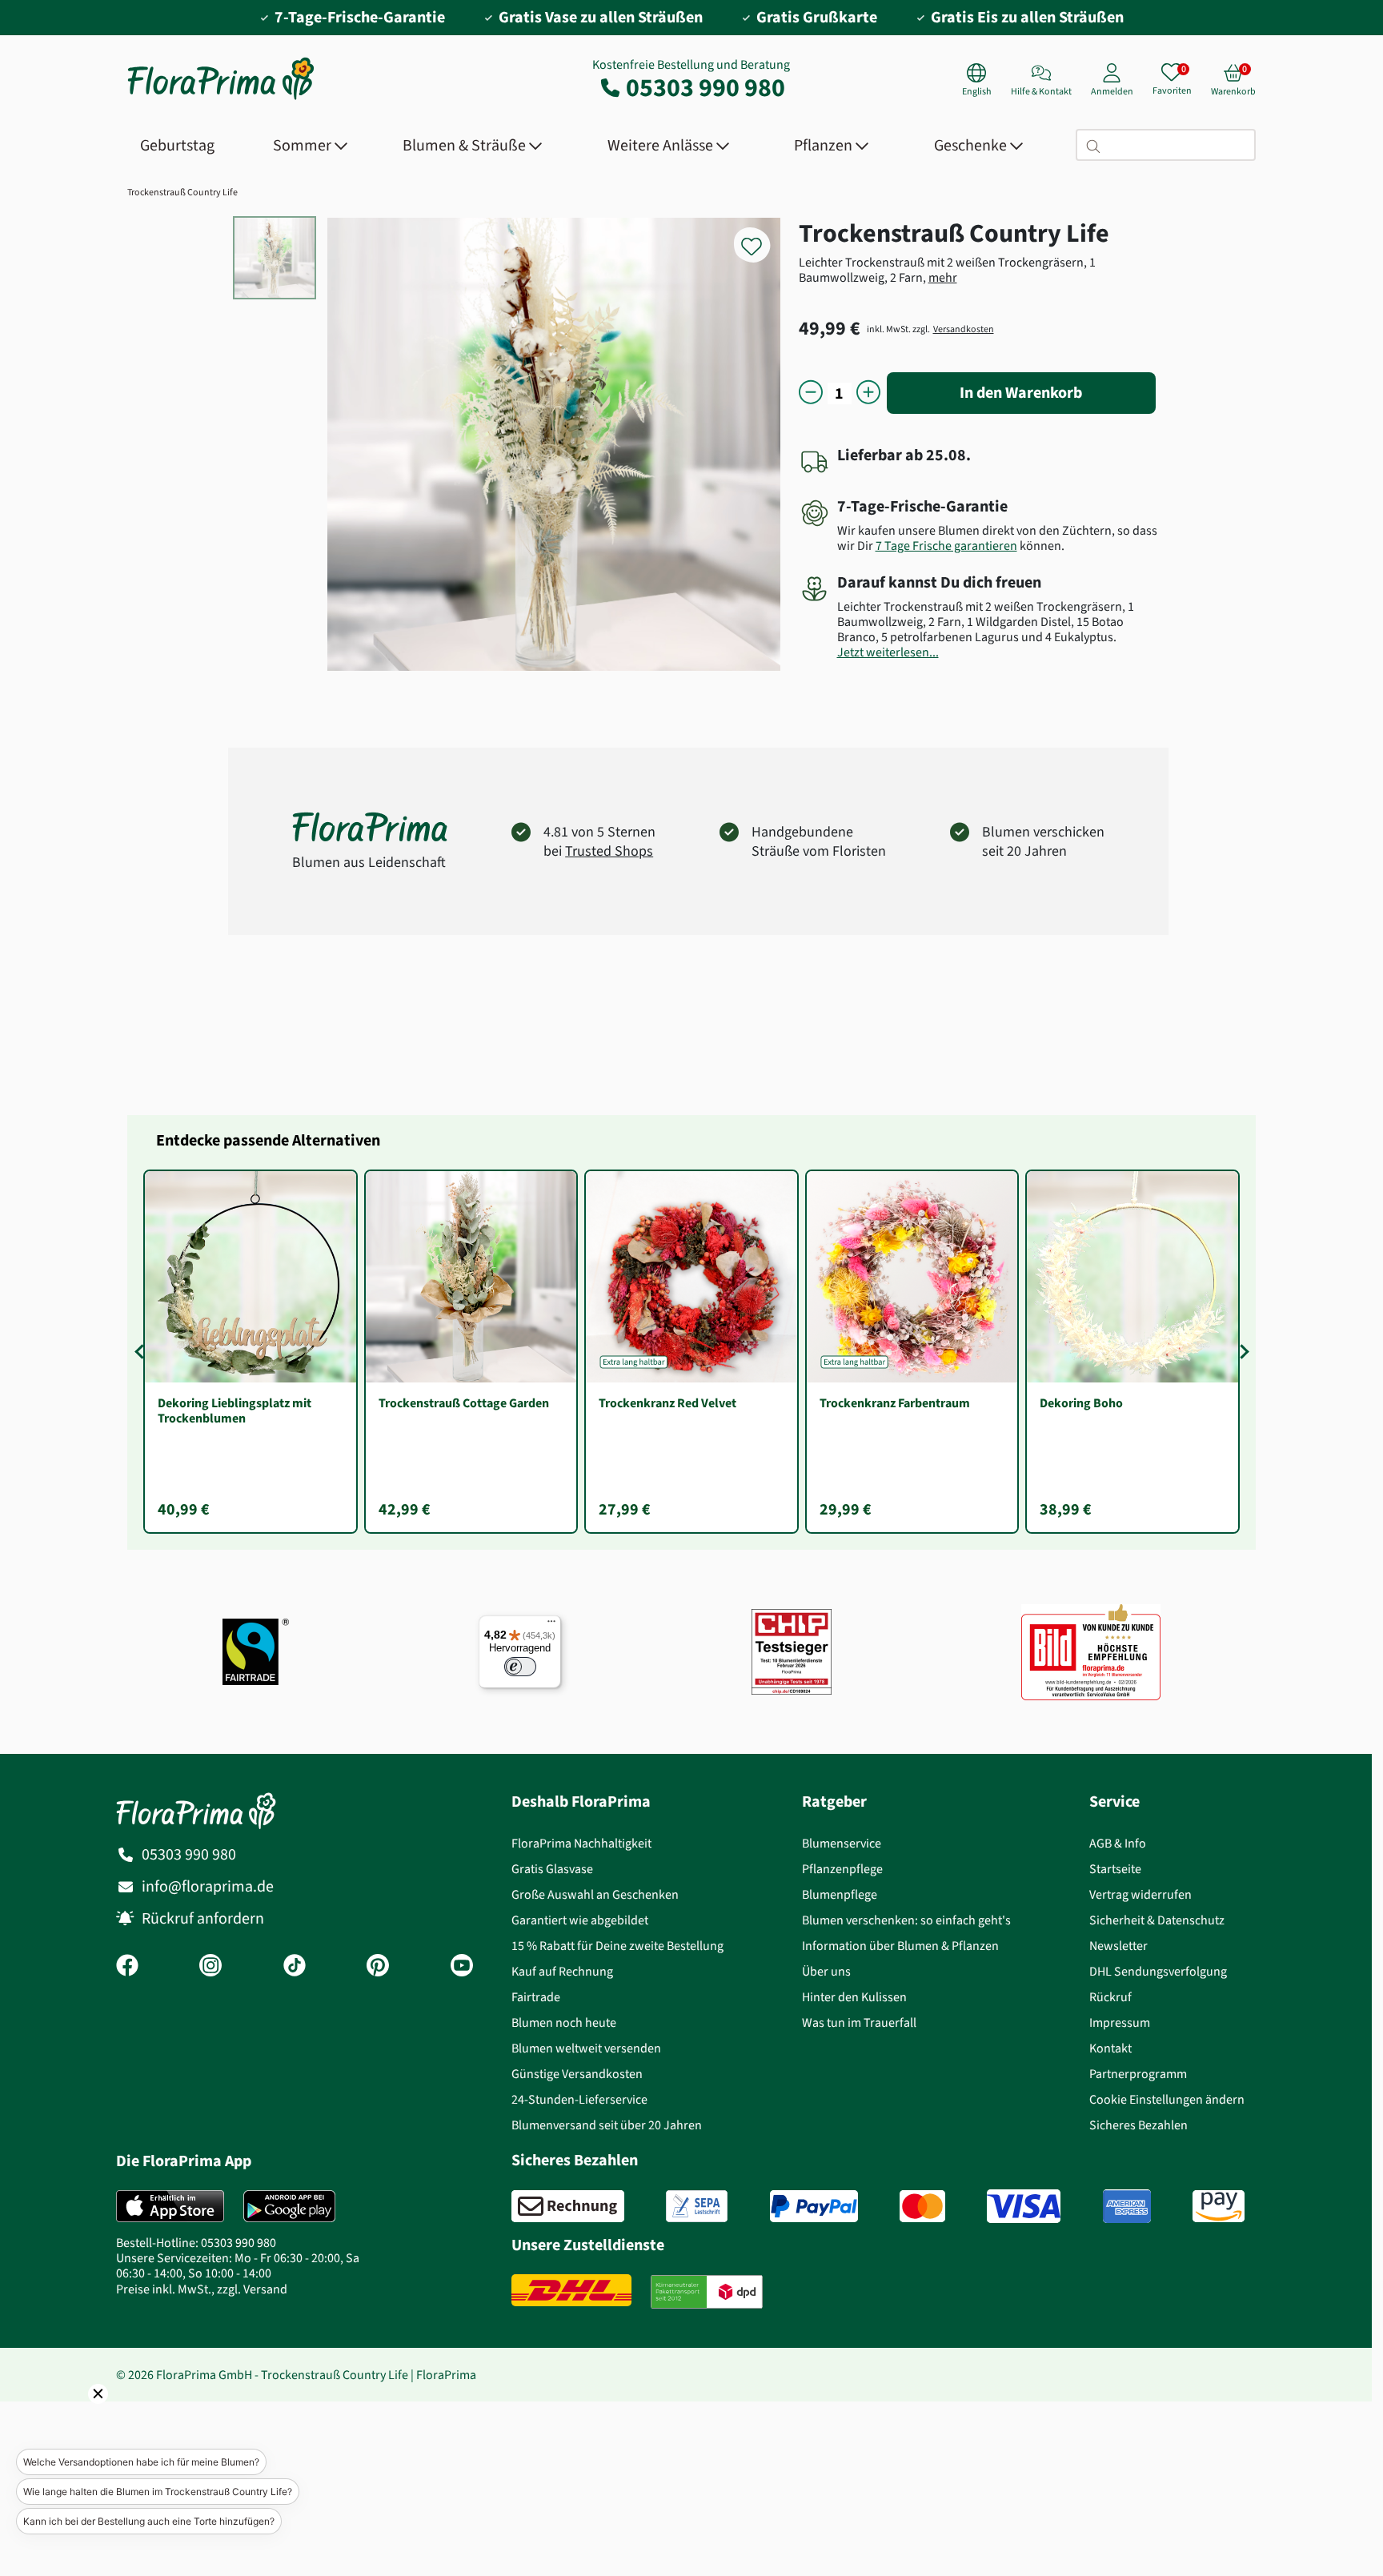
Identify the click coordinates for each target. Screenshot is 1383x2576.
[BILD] (1091, 1651)
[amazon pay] (1219, 2206)
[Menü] (551, 1625)
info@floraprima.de (208, 1886)
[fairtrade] (256, 1652)
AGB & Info (1118, 1843)
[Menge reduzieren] (811, 393)
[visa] (1024, 2206)
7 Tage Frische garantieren (946, 546)
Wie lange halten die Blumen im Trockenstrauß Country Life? (158, 2492)
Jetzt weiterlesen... (888, 652)
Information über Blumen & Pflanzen (900, 1946)
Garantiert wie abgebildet (580, 1920)
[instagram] (210, 1967)
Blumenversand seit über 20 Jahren (607, 2125)
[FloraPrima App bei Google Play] (289, 2206)
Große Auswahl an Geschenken (595, 1894)
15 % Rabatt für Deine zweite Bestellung (617, 1946)
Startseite (1115, 1869)
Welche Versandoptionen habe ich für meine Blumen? (141, 2462)
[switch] (520, 1667)
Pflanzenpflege (842, 1869)
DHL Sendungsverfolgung (1158, 1971)
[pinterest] (378, 1967)
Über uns (826, 1971)
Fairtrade (536, 1997)
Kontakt (1110, 2048)
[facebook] (127, 1967)
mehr (943, 277)
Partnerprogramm (1138, 2074)
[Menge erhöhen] (868, 393)
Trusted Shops (609, 851)
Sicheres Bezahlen (1138, 2125)
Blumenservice (842, 1843)
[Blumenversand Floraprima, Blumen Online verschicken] (221, 98)
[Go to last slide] (142, 1351)
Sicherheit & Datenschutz (1157, 1920)
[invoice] (568, 2206)
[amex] (1127, 2206)
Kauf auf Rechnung (562, 1971)
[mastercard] (922, 2206)
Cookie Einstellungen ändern (1167, 2099)
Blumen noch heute (564, 2022)
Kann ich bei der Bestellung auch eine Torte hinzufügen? (149, 2521)
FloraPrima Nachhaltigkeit (581, 1843)
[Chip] (792, 1652)
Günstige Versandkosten (577, 2074)
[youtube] (462, 1967)
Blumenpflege (840, 1894)
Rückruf (1110, 1997)
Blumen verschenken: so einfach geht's (906, 1920)
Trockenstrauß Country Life (182, 192)
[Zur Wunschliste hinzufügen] (762, 237)
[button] (76, 2416)
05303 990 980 (706, 87)
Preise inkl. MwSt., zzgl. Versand (202, 2289)
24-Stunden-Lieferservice (579, 2099)
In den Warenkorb (1021, 393)
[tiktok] (295, 1967)
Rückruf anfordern (203, 1918)
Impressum (1120, 2022)
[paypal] (814, 2206)
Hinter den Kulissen (854, 1997)
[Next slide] (1241, 1351)
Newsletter (1118, 1946)
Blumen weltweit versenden (586, 2048)
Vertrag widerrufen (1140, 1894)
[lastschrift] (697, 2206)
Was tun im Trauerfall (859, 2022)
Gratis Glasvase (552, 1869)
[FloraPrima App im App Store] (170, 2206)
